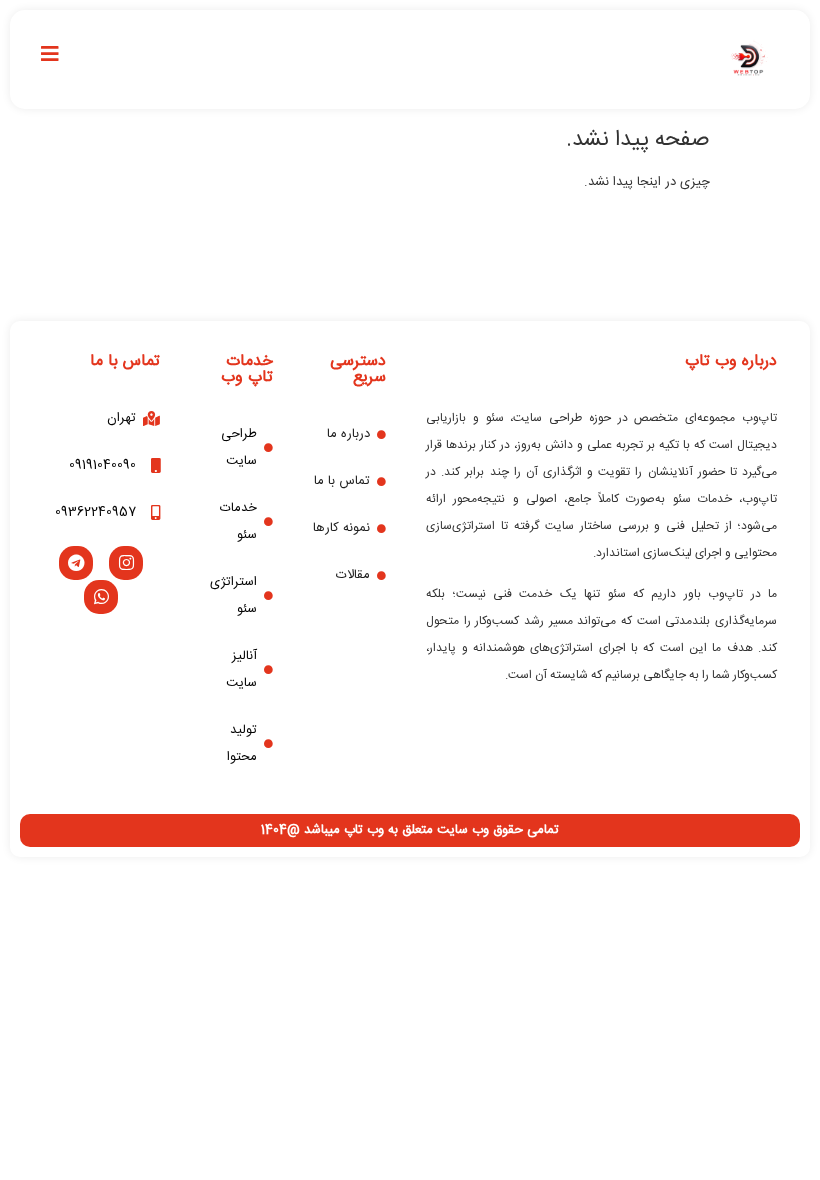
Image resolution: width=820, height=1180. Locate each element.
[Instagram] (126, 563)
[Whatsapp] (101, 597)
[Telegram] (76, 563)
